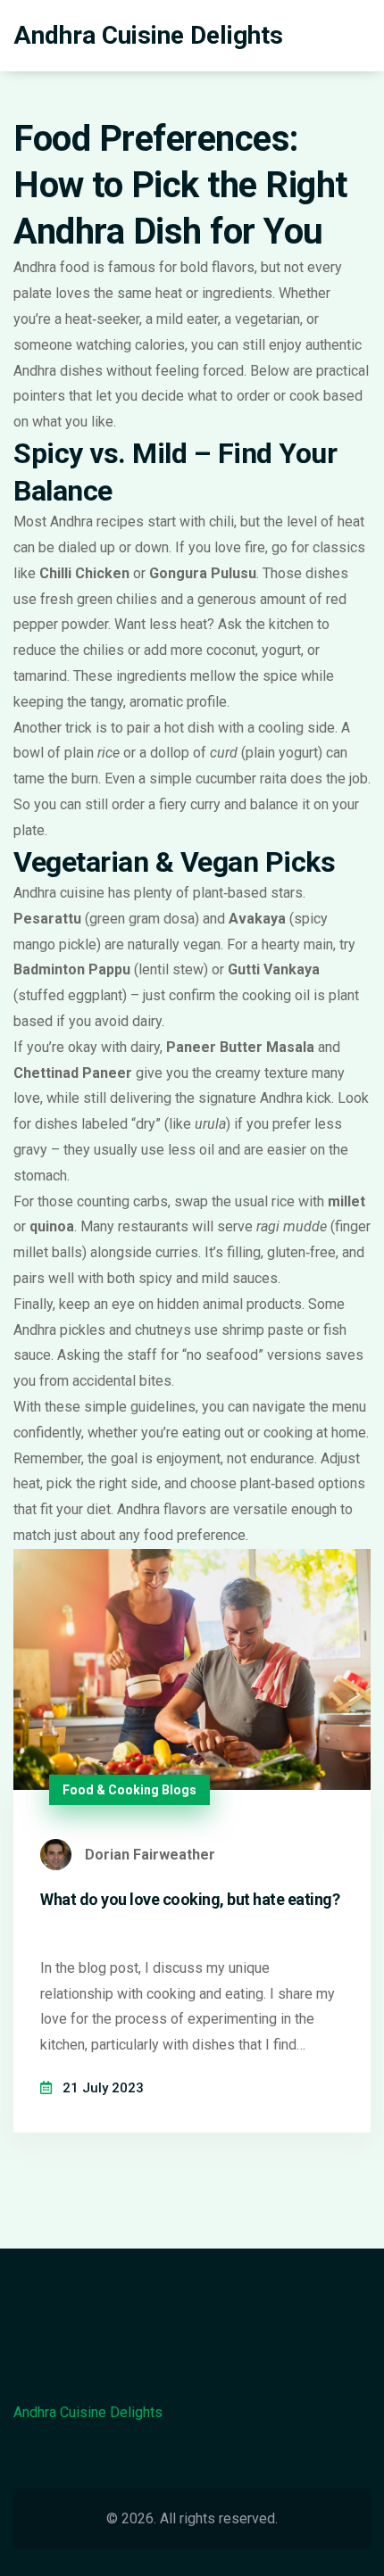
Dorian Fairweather (150, 1855)
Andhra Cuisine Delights (148, 35)
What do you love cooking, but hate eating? (190, 1899)
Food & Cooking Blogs (129, 1790)
